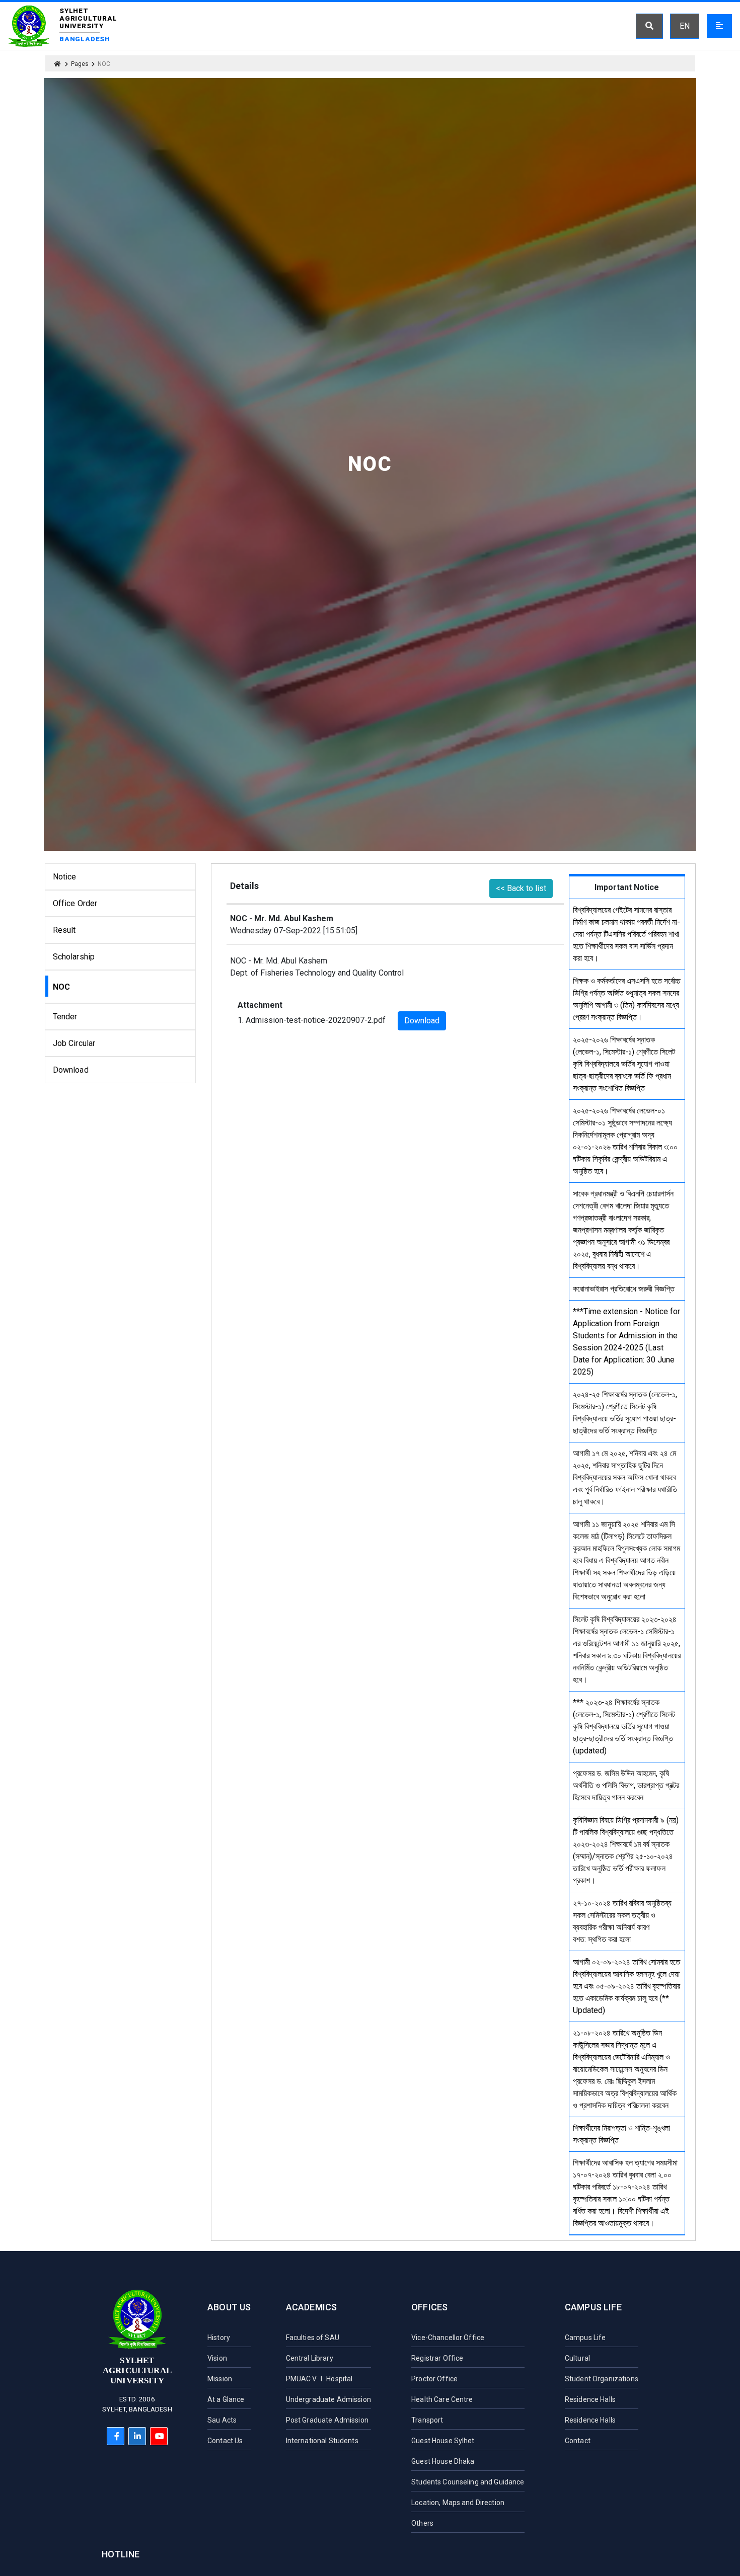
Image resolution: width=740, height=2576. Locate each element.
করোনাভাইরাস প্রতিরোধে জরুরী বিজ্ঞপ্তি (624, 1289)
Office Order (75, 903)
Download (71, 1070)
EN (685, 26)
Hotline (121, 2554)
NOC (61, 987)
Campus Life (593, 2307)
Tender (65, 1017)
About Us (229, 2307)
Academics (312, 2307)
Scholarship (74, 957)
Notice (65, 877)
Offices (429, 2307)
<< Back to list (521, 888)
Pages (80, 64)
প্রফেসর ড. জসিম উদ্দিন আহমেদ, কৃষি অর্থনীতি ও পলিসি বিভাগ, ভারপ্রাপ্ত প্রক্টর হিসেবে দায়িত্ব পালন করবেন (626, 1785)
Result (64, 930)
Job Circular (74, 1043)
